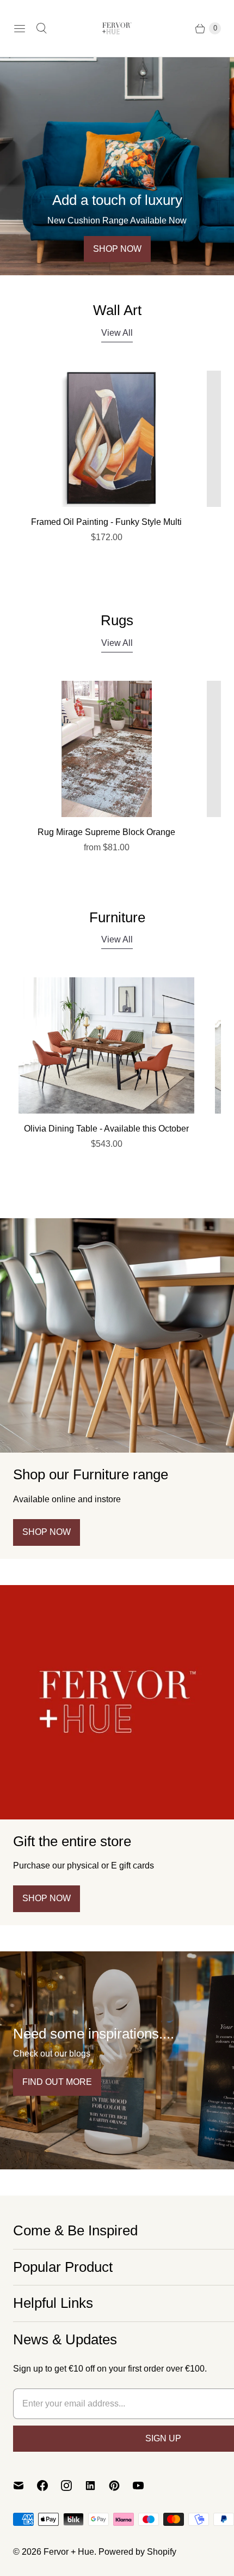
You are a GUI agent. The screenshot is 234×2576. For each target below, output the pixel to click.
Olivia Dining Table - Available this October (106, 1129)
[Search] (41, 28)
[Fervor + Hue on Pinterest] (121, 2486)
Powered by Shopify (137, 2552)
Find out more (57, 2082)
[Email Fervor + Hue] (25, 2486)
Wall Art (117, 310)
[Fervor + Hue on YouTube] (145, 2486)
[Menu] (20, 28)
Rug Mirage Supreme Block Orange (106, 832)
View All (117, 333)
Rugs (117, 620)
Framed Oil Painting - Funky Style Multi (106, 522)
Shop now (117, 249)
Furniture (117, 917)
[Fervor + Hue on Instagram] (73, 2486)
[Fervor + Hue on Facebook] (49, 2486)
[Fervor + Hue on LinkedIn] (97, 2486)
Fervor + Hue (69, 2552)
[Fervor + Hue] (117, 28)
